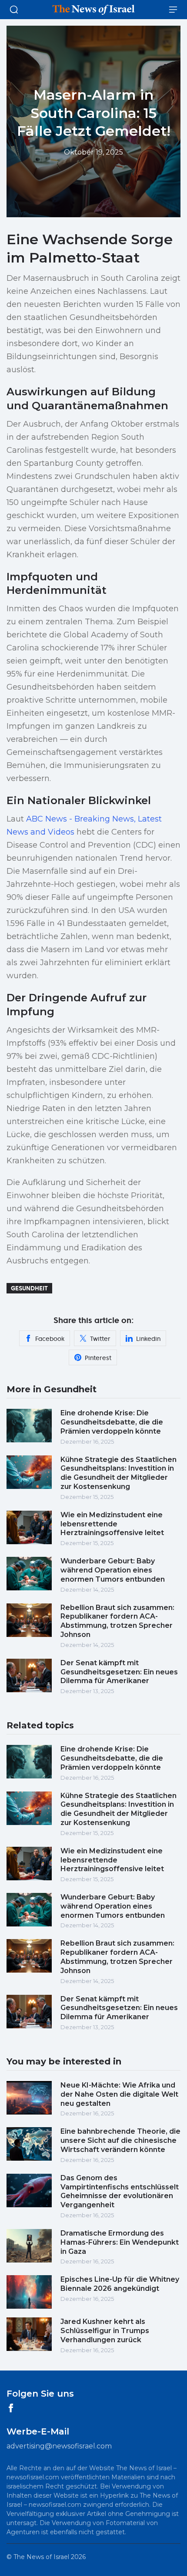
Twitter (100, 1339)
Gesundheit (29, 1288)
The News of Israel (41, 2557)
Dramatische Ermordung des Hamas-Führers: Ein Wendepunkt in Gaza (120, 2242)
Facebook (50, 1339)
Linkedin (148, 1339)
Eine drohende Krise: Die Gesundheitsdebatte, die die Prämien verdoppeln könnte (112, 1422)
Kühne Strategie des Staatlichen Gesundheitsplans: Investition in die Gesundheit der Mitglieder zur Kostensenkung (119, 1473)
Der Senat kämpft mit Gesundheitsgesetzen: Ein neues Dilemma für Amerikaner (119, 1672)
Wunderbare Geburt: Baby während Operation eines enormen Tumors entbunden (113, 1570)
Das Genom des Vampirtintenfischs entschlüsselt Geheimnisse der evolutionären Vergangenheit (120, 2191)
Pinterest (98, 1358)
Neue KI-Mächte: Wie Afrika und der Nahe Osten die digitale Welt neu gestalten (119, 2094)
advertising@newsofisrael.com (59, 2446)
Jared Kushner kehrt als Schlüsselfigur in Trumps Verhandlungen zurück (105, 2331)
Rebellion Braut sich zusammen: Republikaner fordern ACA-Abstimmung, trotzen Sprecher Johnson (117, 1621)
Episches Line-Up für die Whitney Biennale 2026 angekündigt (120, 2284)
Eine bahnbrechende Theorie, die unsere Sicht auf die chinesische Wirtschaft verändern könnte (120, 2140)
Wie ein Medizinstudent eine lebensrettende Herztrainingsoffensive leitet (112, 1524)
